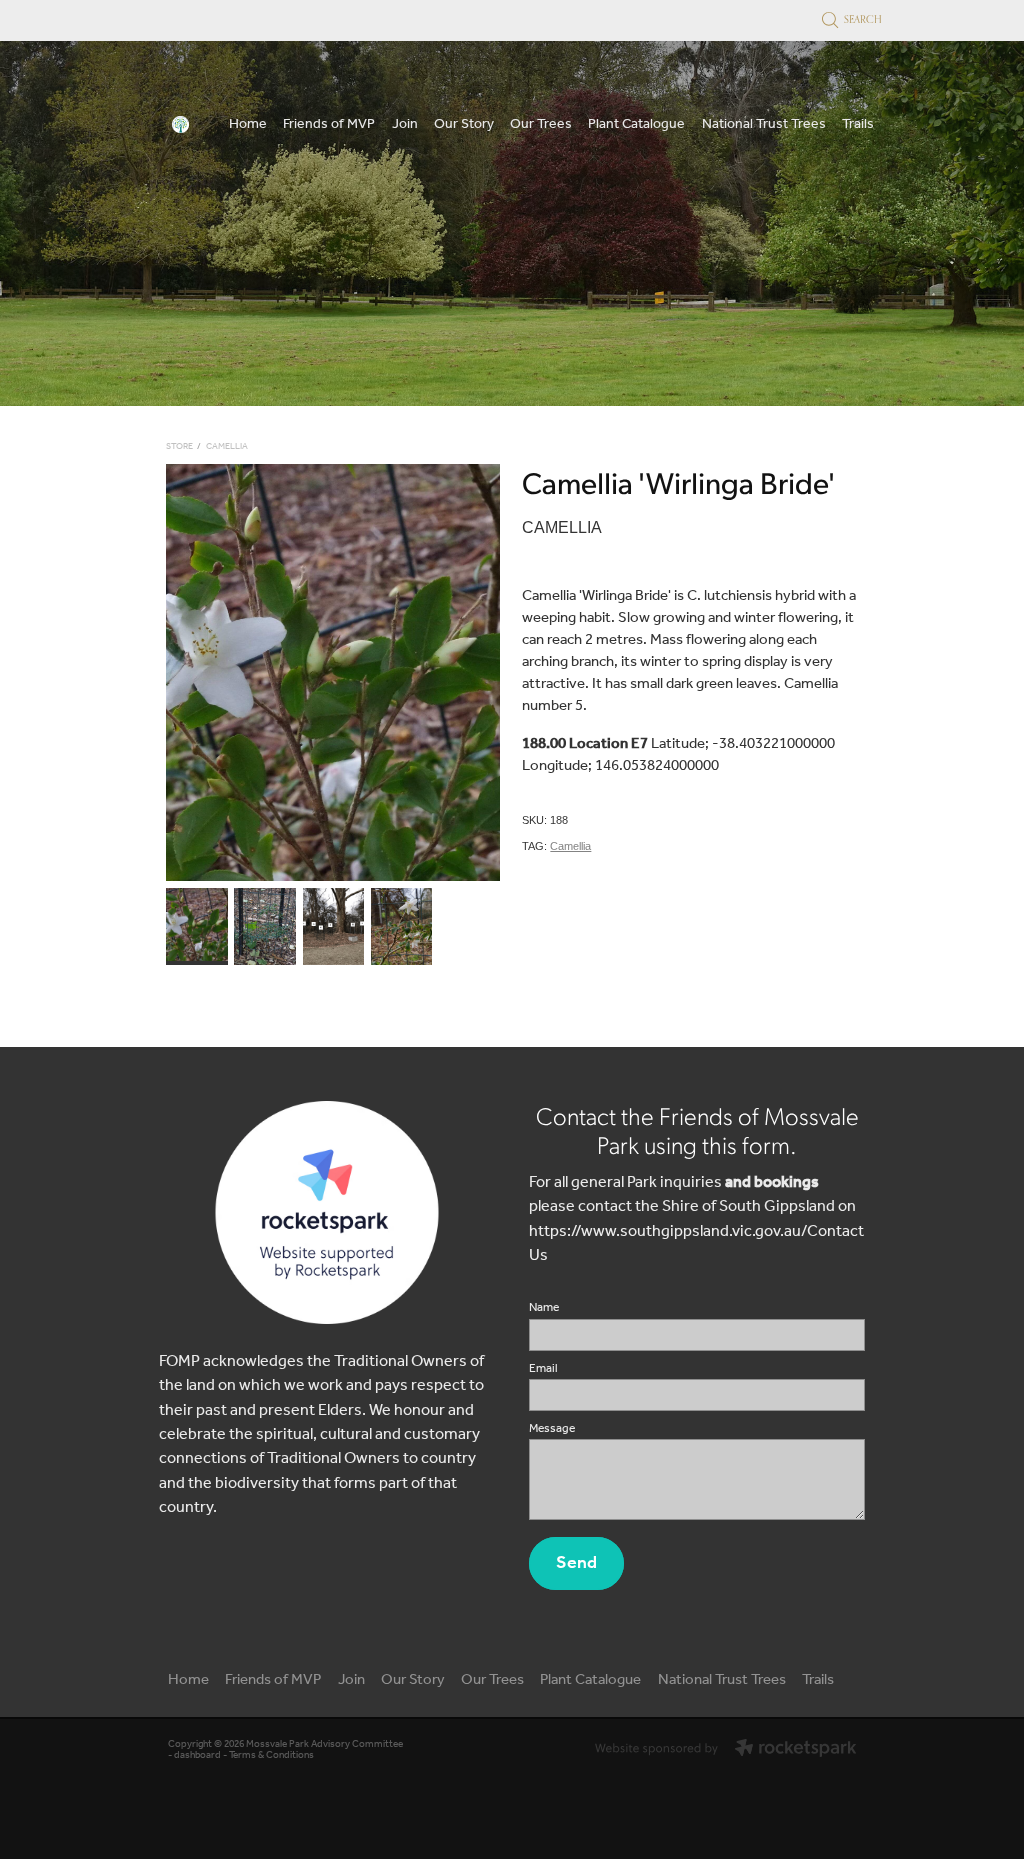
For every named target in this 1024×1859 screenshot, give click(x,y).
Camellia (227, 446)
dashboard (197, 1755)
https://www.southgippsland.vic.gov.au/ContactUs (696, 1243)
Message (552, 1429)
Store (179, 446)
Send (576, 1563)
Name (544, 1308)
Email (543, 1369)
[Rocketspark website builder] (725, 1750)
